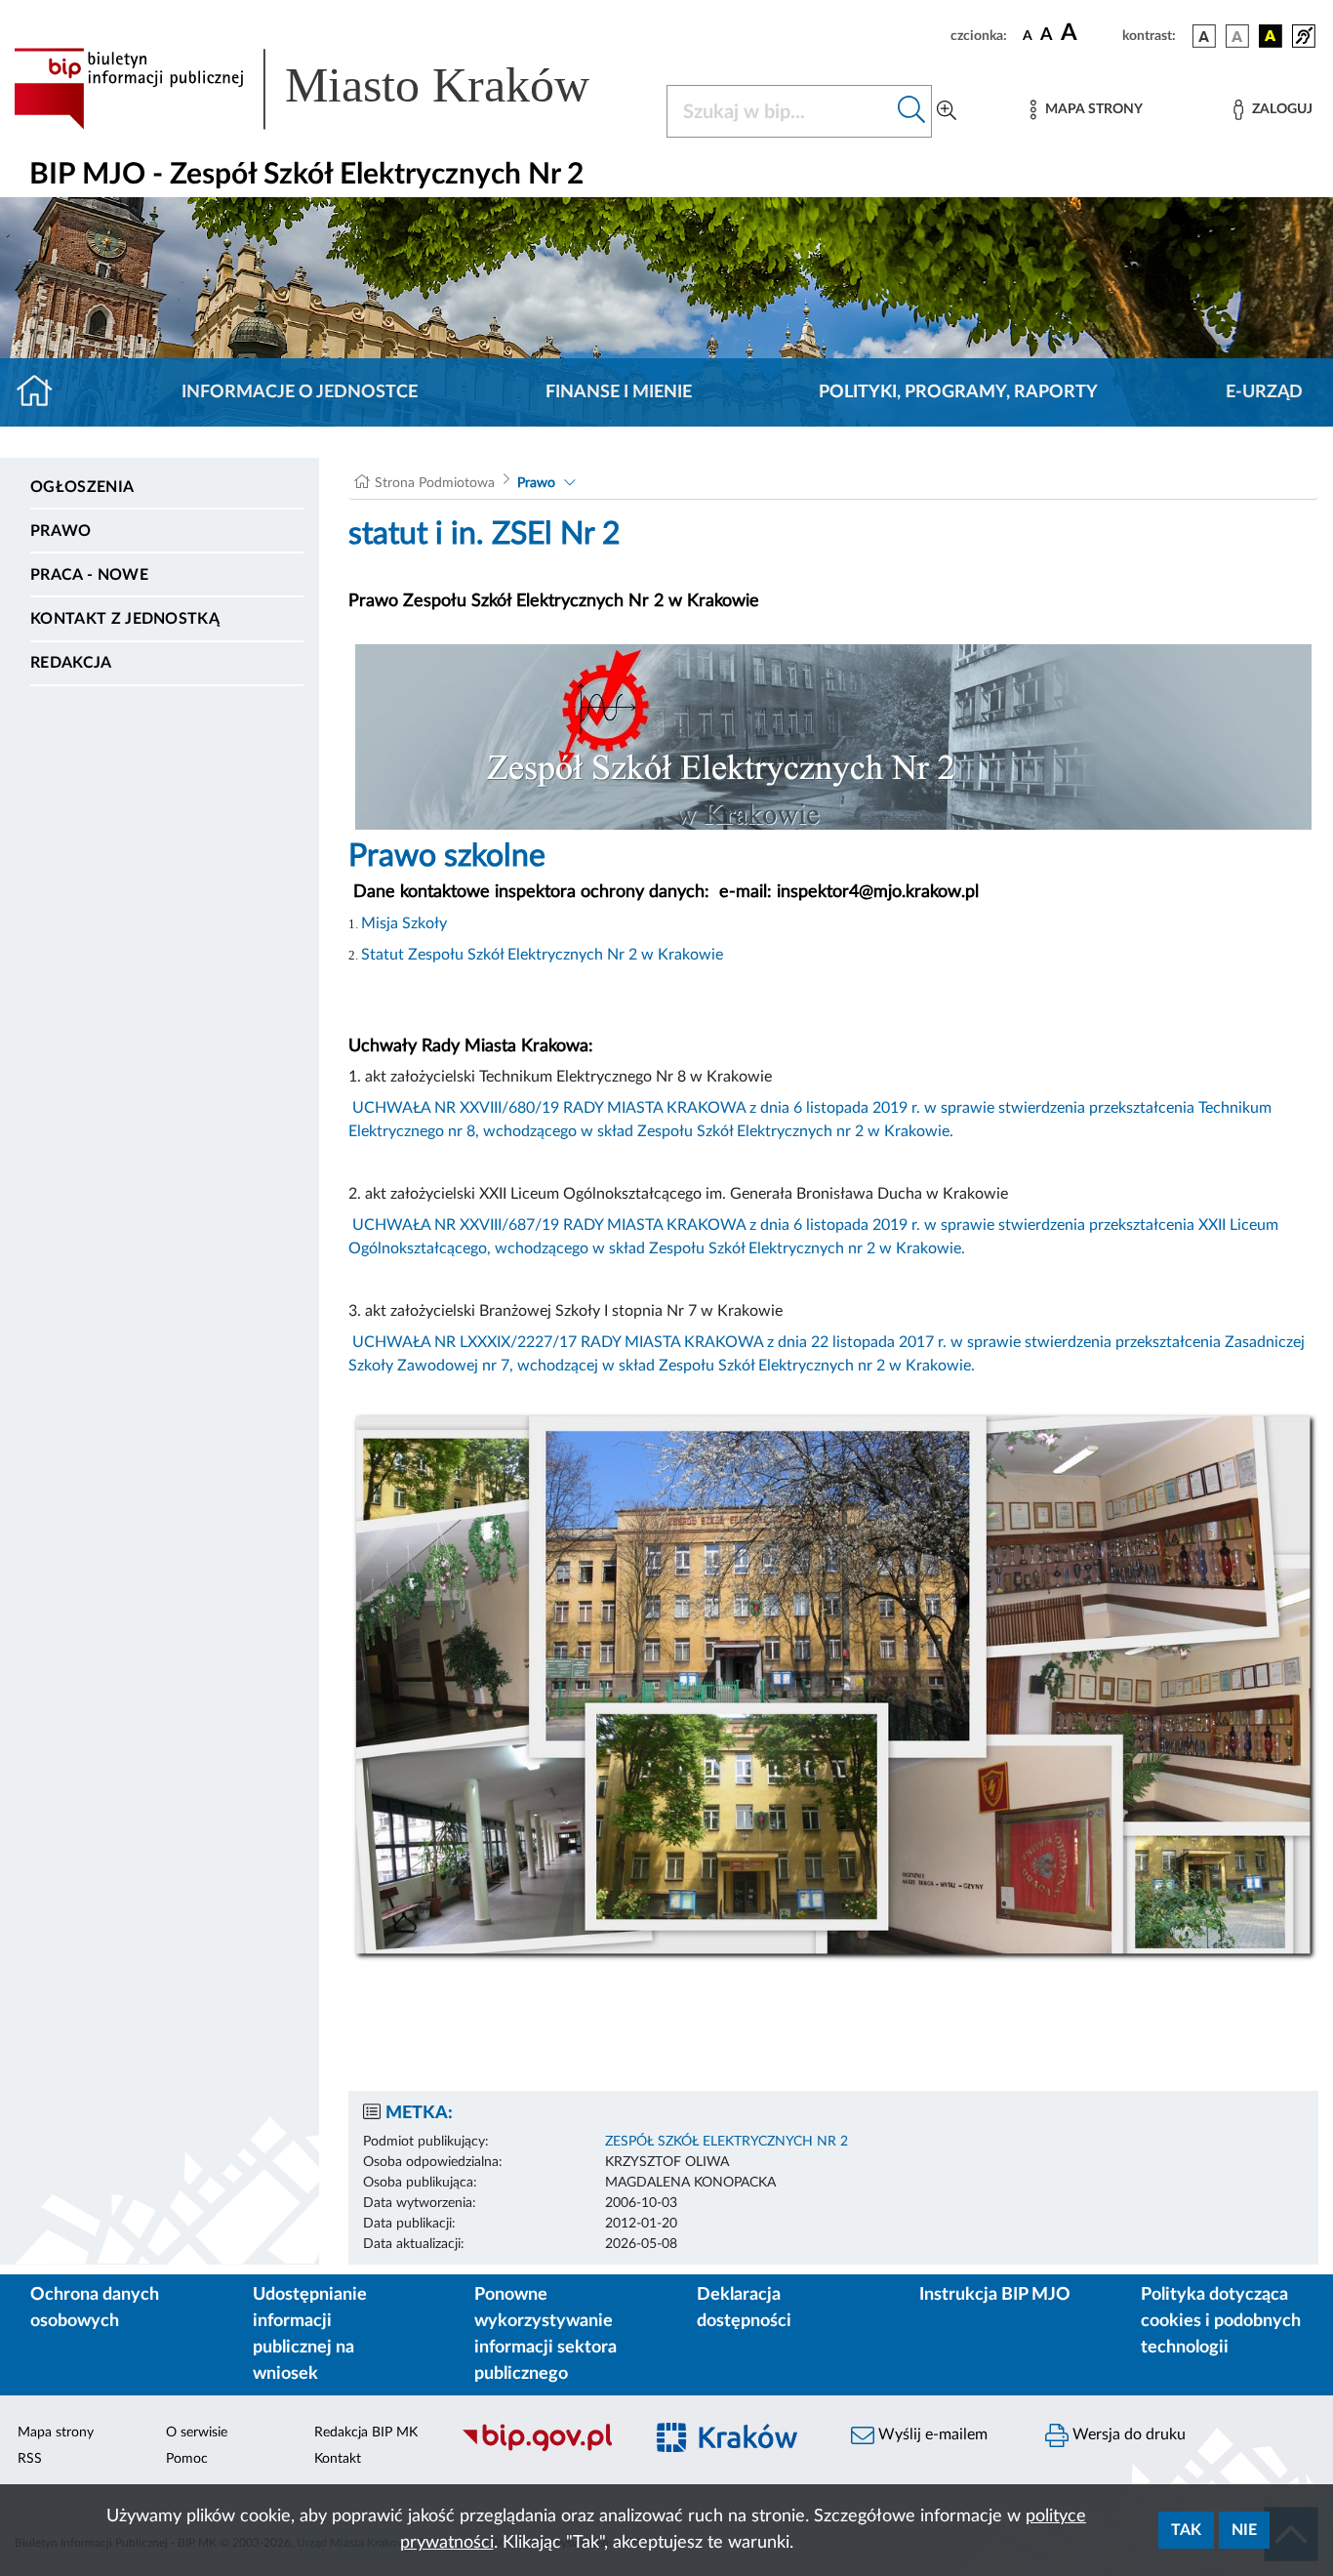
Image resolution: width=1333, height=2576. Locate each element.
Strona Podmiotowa (435, 483)
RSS (30, 2459)
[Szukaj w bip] (912, 111)
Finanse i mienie (619, 392)
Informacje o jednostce (300, 392)
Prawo (61, 531)
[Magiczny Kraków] (736, 2450)
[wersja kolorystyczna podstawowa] (1204, 36)
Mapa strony (56, 2433)
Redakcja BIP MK (366, 2433)
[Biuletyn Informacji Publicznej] (541, 2449)
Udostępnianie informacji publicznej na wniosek (310, 2334)
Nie (1244, 2530)
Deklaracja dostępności (744, 2308)
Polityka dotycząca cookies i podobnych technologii (1221, 2321)
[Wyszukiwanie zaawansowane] (947, 111)
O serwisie (197, 2433)
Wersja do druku (1127, 2434)
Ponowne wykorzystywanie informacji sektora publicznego (545, 2334)
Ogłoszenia (82, 487)
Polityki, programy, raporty (958, 392)
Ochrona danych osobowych (95, 2308)
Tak (1186, 2530)
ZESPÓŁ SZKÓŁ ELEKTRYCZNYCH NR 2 (727, 2142)
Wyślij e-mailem (931, 2434)
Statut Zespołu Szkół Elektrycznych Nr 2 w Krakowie (542, 955)
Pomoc (187, 2459)
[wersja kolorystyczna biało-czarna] (1237, 36)
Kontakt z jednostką (125, 619)
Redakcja (71, 663)
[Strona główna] (42, 392)
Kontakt (338, 2459)
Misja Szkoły (404, 923)
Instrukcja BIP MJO (995, 2295)
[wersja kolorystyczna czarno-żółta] (1271, 36)
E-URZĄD (1264, 392)
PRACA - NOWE (89, 575)
